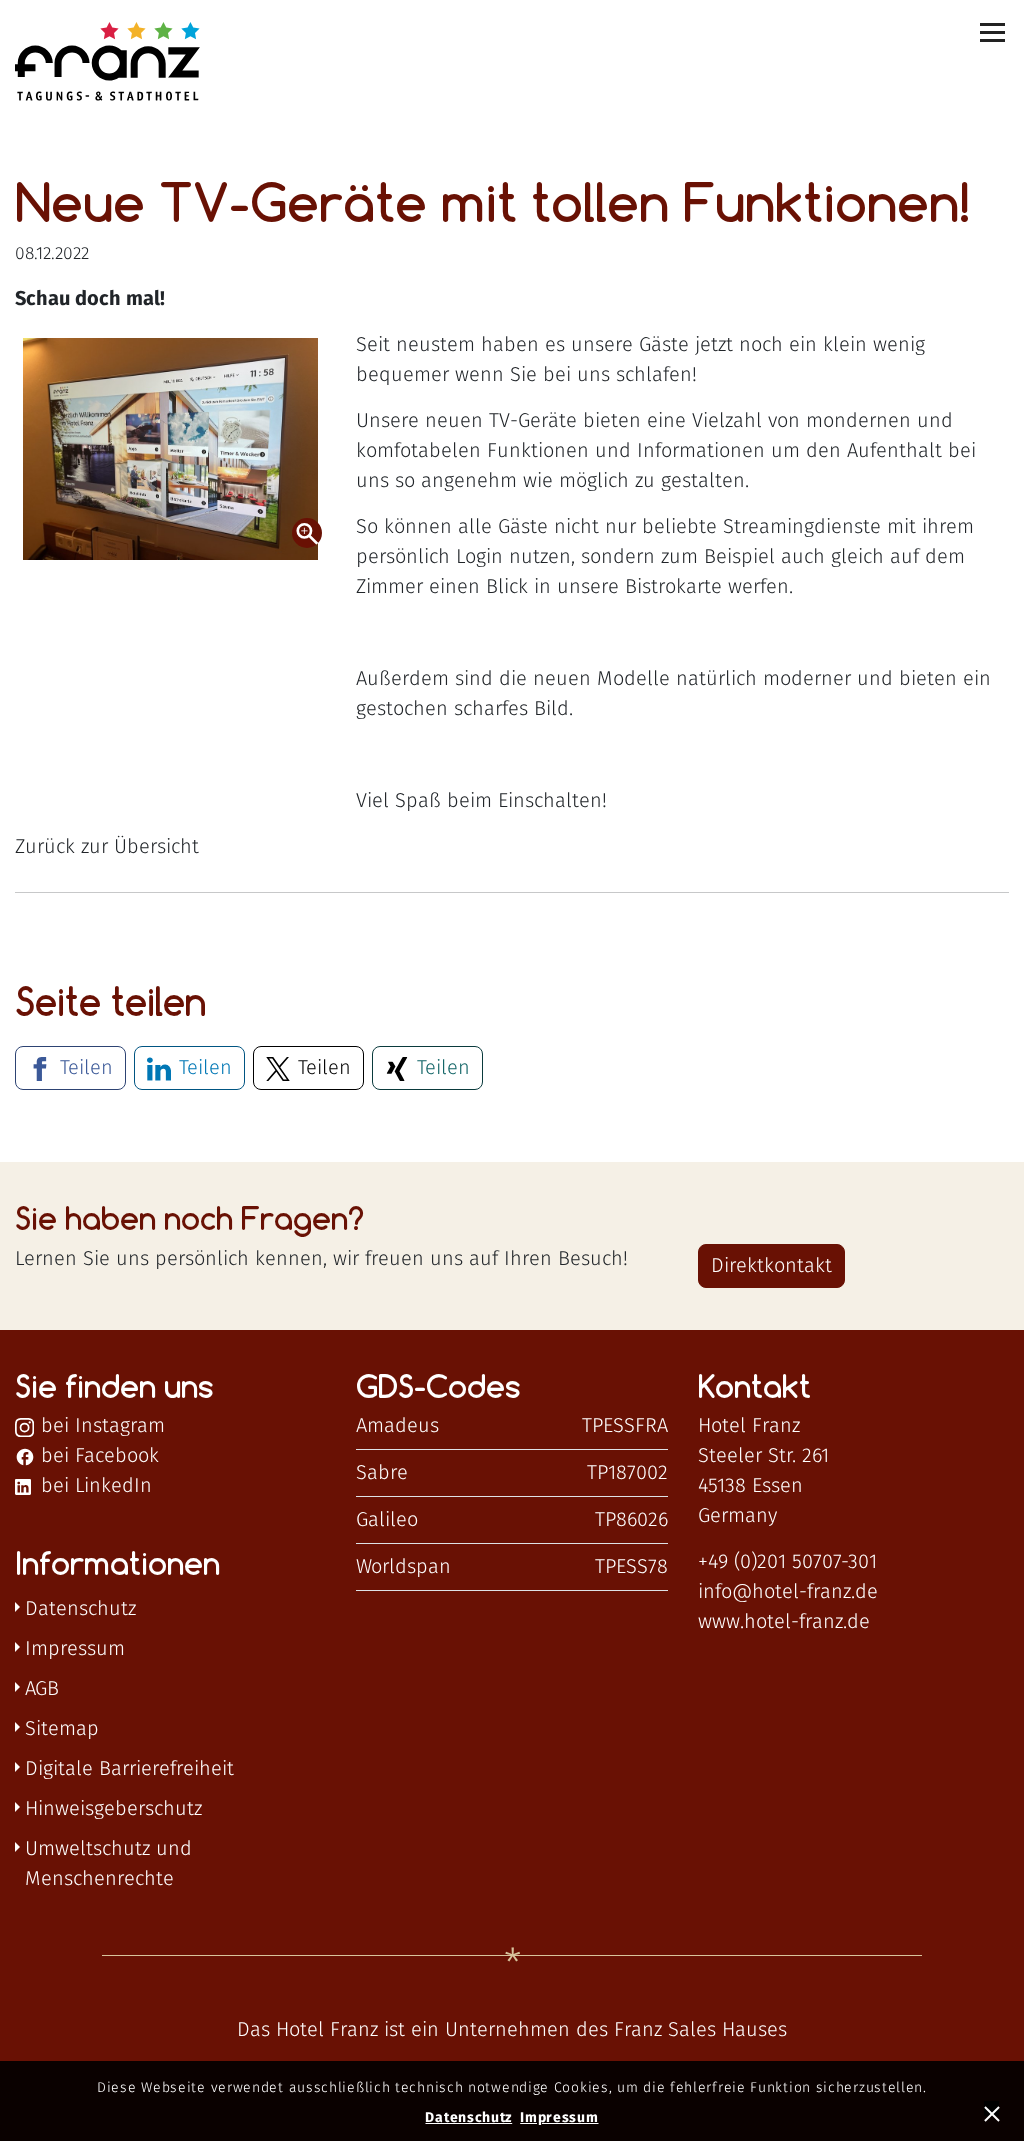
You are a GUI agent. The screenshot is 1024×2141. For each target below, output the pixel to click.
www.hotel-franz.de (784, 1622)
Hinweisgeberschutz (113, 1809)
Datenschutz (80, 1609)
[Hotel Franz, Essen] (116, 63)
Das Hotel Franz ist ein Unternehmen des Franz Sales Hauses (512, 2030)
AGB (42, 1689)
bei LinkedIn (93, 1486)
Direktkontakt (771, 1266)
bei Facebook (97, 1456)
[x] (994, 2111)
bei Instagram (100, 1426)
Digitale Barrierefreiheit (129, 1769)
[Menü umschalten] (994, 32)
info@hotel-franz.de (788, 1592)
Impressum (75, 1649)
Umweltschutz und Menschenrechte (108, 1864)
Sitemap (62, 1729)
